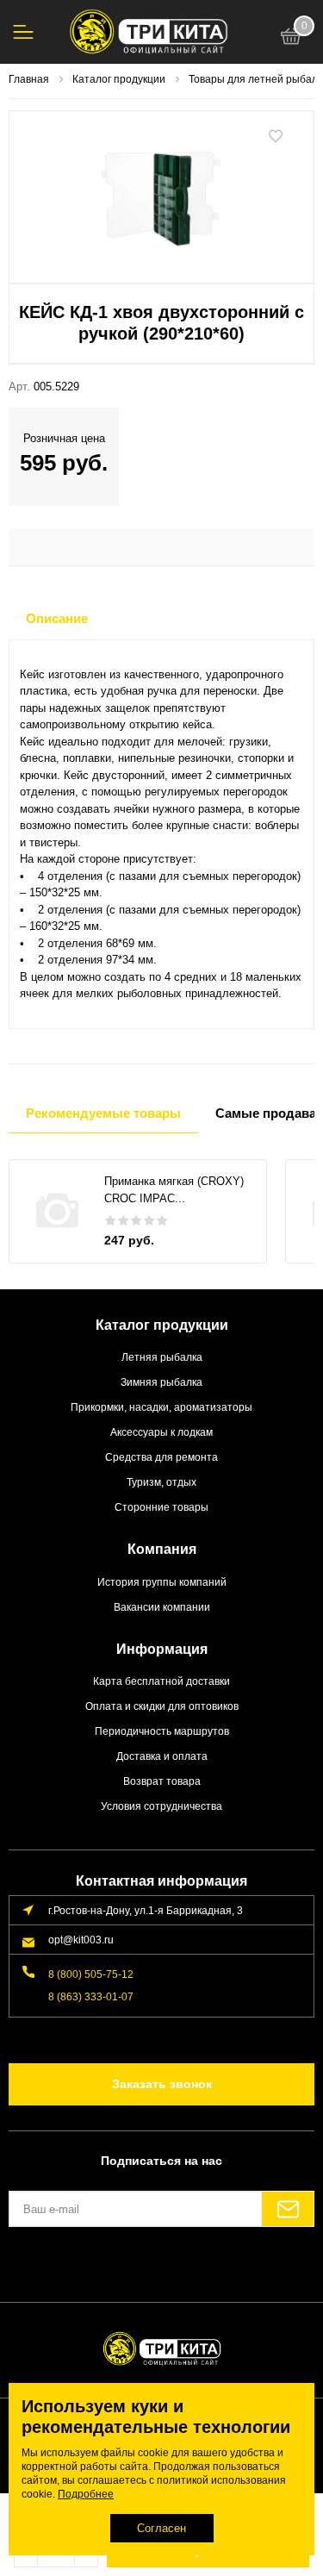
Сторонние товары (161, 1507)
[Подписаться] (288, 2209)
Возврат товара (162, 1781)
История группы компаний (162, 1582)
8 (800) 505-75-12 (91, 1974)
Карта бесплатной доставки (161, 1681)
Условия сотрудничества (161, 1806)
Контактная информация (161, 1881)
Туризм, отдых (161, 1482)
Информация (162, 1649)
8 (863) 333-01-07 (91, 1996)
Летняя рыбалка (162, 1357)
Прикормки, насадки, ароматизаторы (161, 1407)
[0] (291, 39)
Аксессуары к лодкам (161, 1432)
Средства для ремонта (161, 1457)
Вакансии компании (162, 1607)
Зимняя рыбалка (161, 1382)
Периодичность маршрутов (162, 1731)
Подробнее (86, 2494)
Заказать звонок (162, 2084)
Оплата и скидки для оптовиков (162, 1706)
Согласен (161, 2528)
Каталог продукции (162, 1325)
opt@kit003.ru (81, 1940)
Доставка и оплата (162, 1756)
